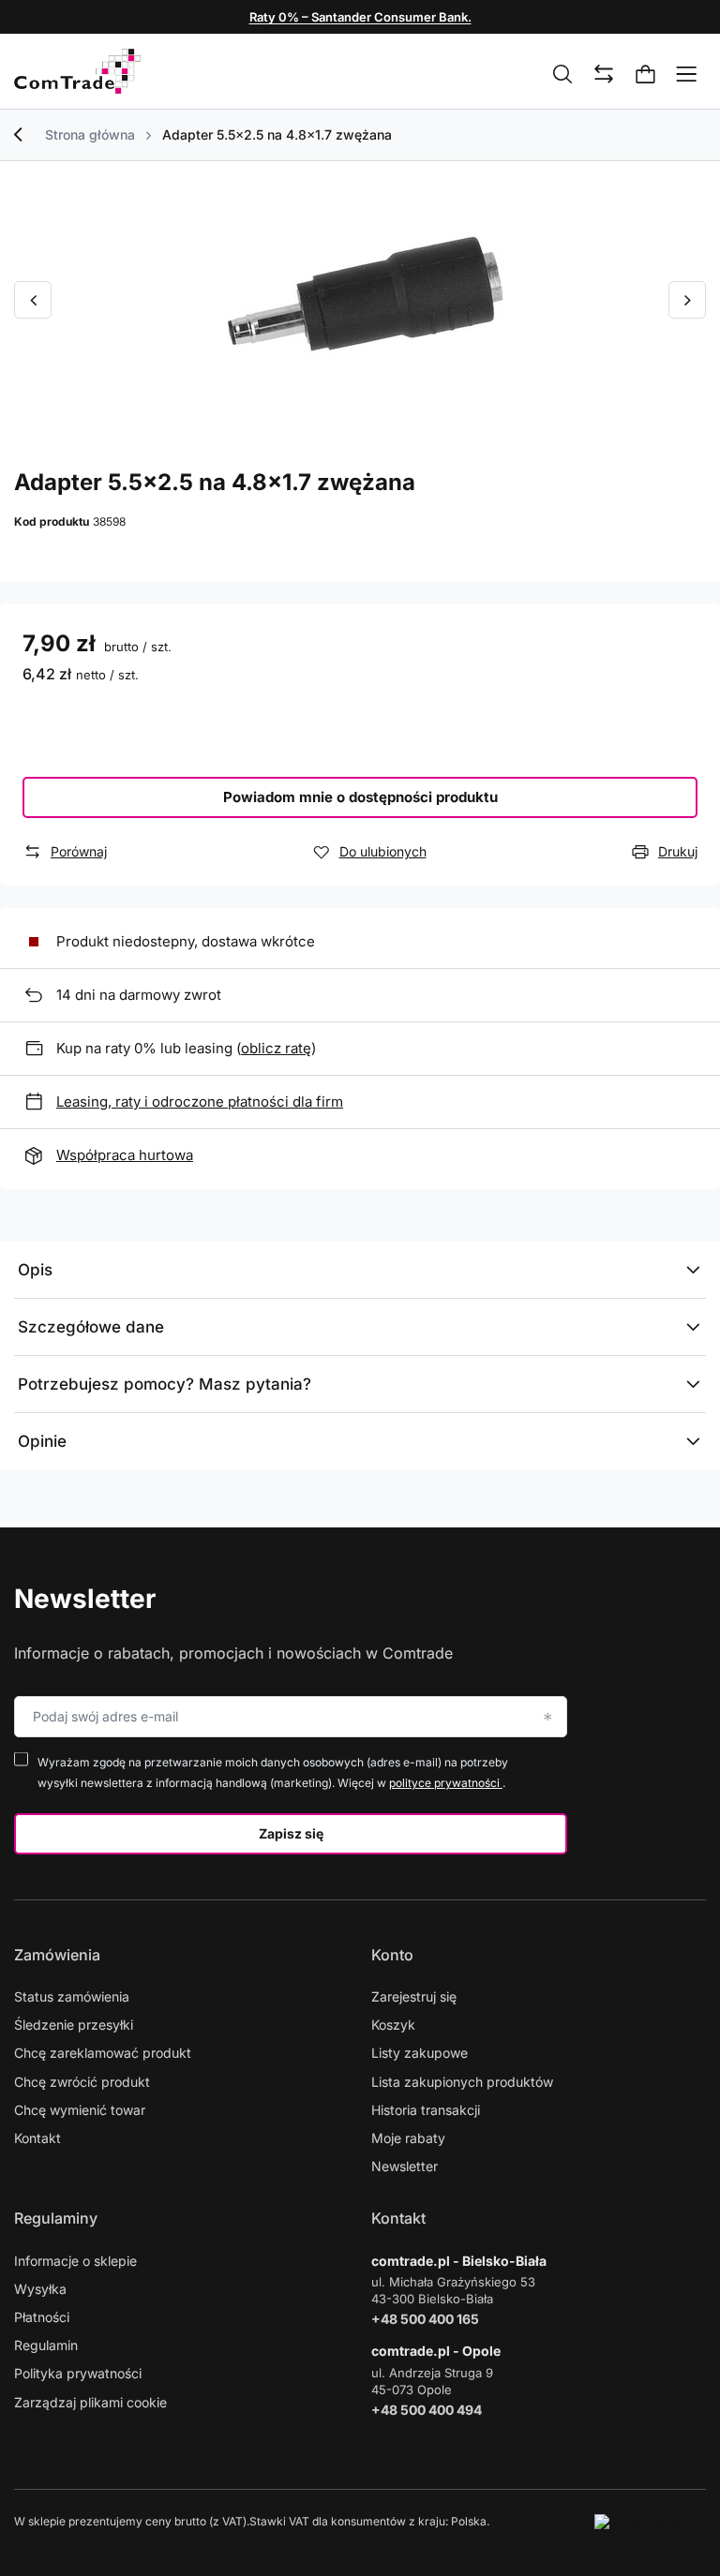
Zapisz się (291, 1833)
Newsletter (85, 1599)
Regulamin (46, 2345)
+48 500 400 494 (427, 2410)
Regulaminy (56, 2218)
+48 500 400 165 (425, 2319)
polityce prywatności (446, 1783)
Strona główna (90, 134)
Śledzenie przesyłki (74, 2025)
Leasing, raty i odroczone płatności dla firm (200, 1102)
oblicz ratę (276, 1048)
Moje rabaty (408, 2138)
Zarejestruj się (414, 1996)
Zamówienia (57, 1955)
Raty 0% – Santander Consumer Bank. (360, 17)
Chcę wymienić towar (80, 2110)
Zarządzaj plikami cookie (90, 2402)
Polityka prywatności (78, 2373)
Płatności (42, 2317)
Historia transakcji (426, 2110)
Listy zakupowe (420, 2053)
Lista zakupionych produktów (462, 2082)
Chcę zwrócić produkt (82, 2082)
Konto (392, 1955)
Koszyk (393, 2025)
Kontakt (37, 2138)
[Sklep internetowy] (650, 2522)
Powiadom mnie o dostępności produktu (360, 797)
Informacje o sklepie (75, 2261)
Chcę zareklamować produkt (103, 2053)
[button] (33, 300)
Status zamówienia (72, 1996)
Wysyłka (40, 2289)
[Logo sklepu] (77, 71)
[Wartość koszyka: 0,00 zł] (646, 75)
